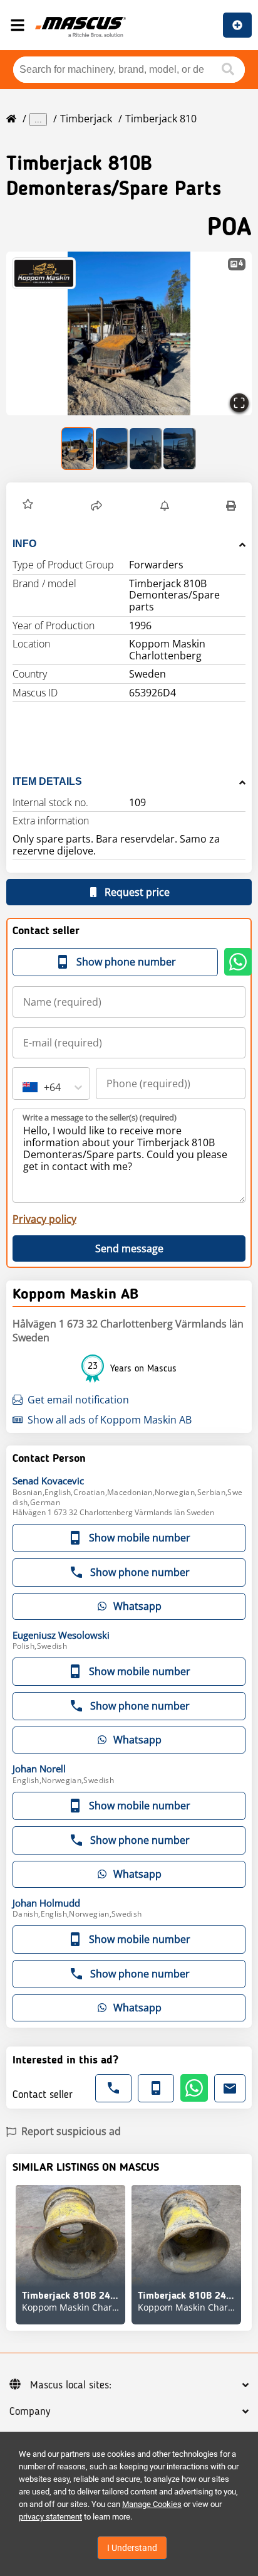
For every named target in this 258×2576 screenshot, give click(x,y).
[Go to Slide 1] (78, 449)
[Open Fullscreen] (239, 403)
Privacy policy (44, 1219)
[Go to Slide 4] (180, 449)
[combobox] (24, 1087)
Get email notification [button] (78, 1400)
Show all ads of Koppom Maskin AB (110, 1420)
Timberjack (86, 119)
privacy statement (50, 2517)
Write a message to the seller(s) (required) (100, 1117)
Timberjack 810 (161, 119)
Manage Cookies (152, 2504)
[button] (129, 333)
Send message (129, 1248)
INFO (24, 544)
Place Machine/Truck (237, 25)
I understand (132, 2548)
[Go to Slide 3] (146, 449)
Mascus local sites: (71, 2385)
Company (30, 2412)
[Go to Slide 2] (112, 449)
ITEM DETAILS (47, 781)
